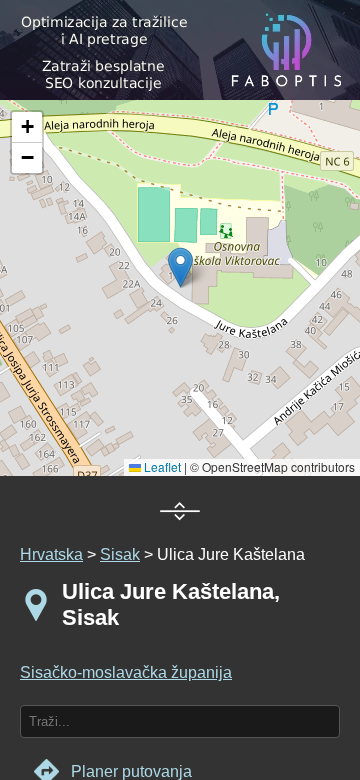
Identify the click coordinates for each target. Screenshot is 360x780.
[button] (27, 127)
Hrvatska (51, 554)
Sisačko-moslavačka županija (126, 672)
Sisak (120, 554)
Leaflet (161, 466)
